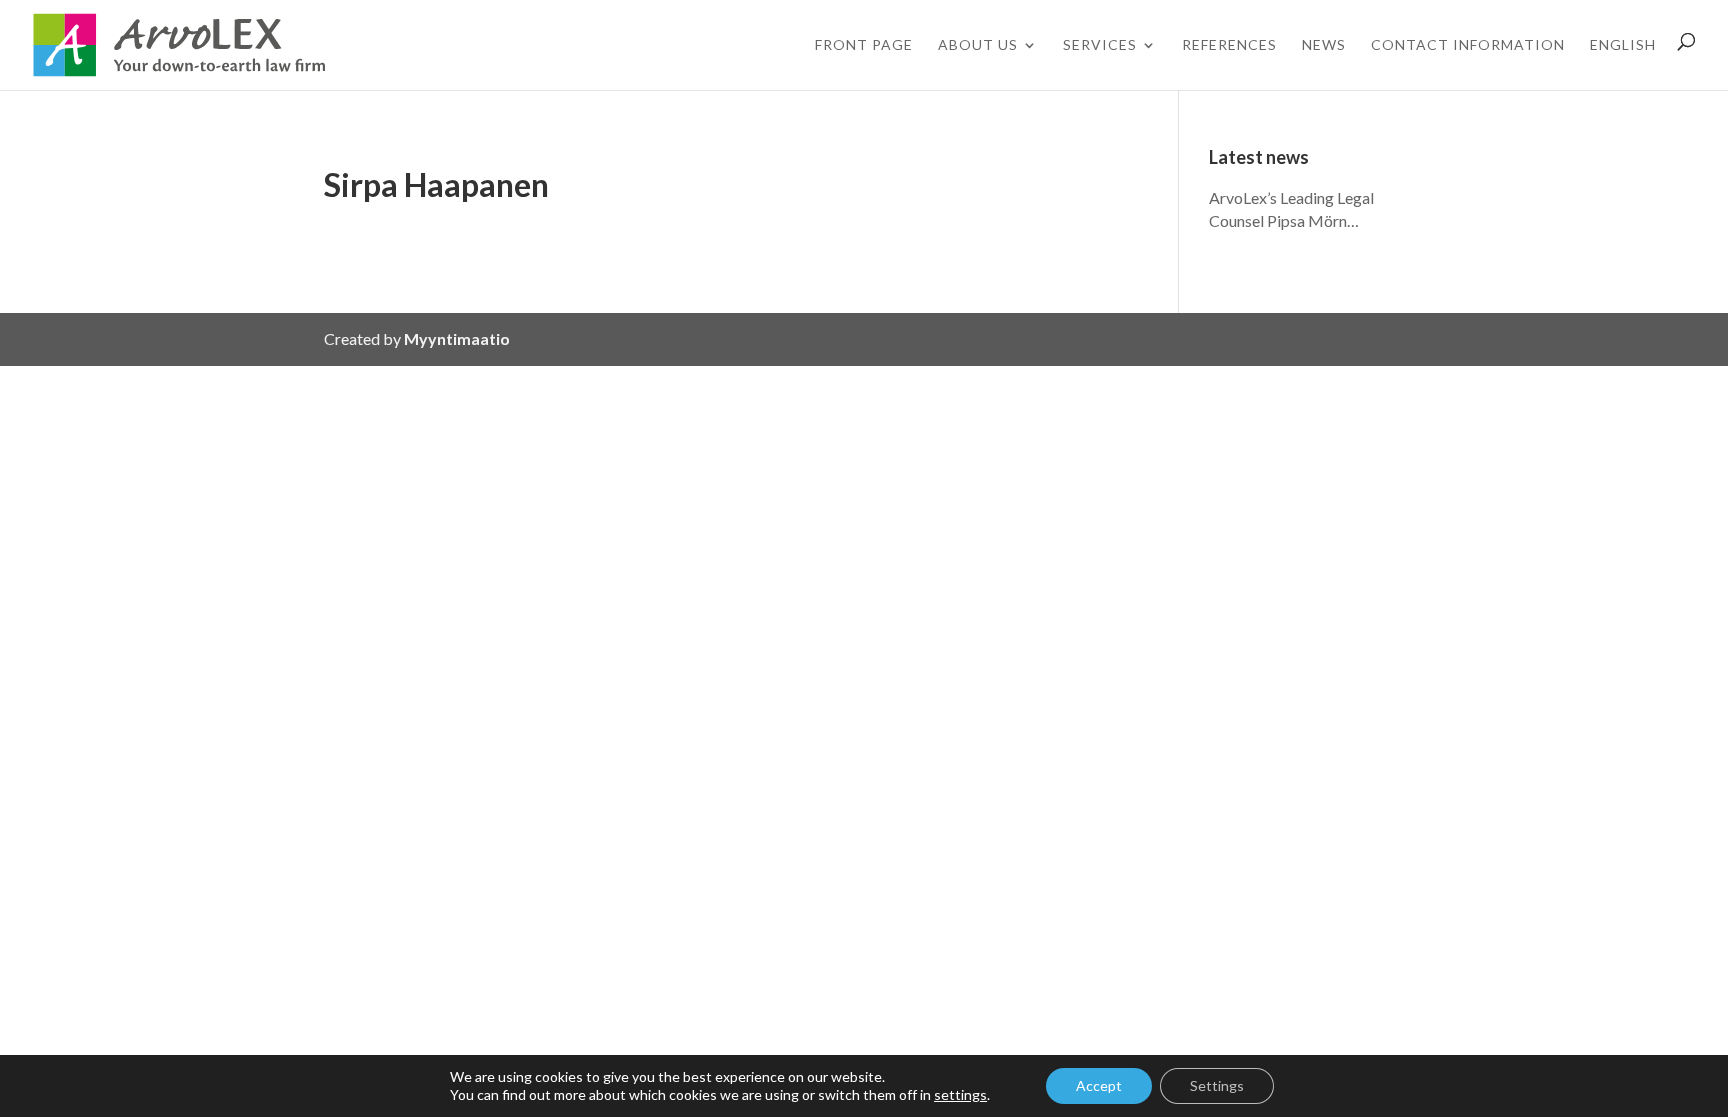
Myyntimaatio (457, 338)
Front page (864, 44)
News (1324, 44)
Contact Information (1468, 44)
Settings (1217, 1085)
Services (1100, 44)
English (1623, 44)
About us (978, 44)
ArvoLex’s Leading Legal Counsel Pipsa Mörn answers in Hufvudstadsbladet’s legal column (1299, 210)
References (1229, 44)
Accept (1099, 1085)
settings (960, 1094)
